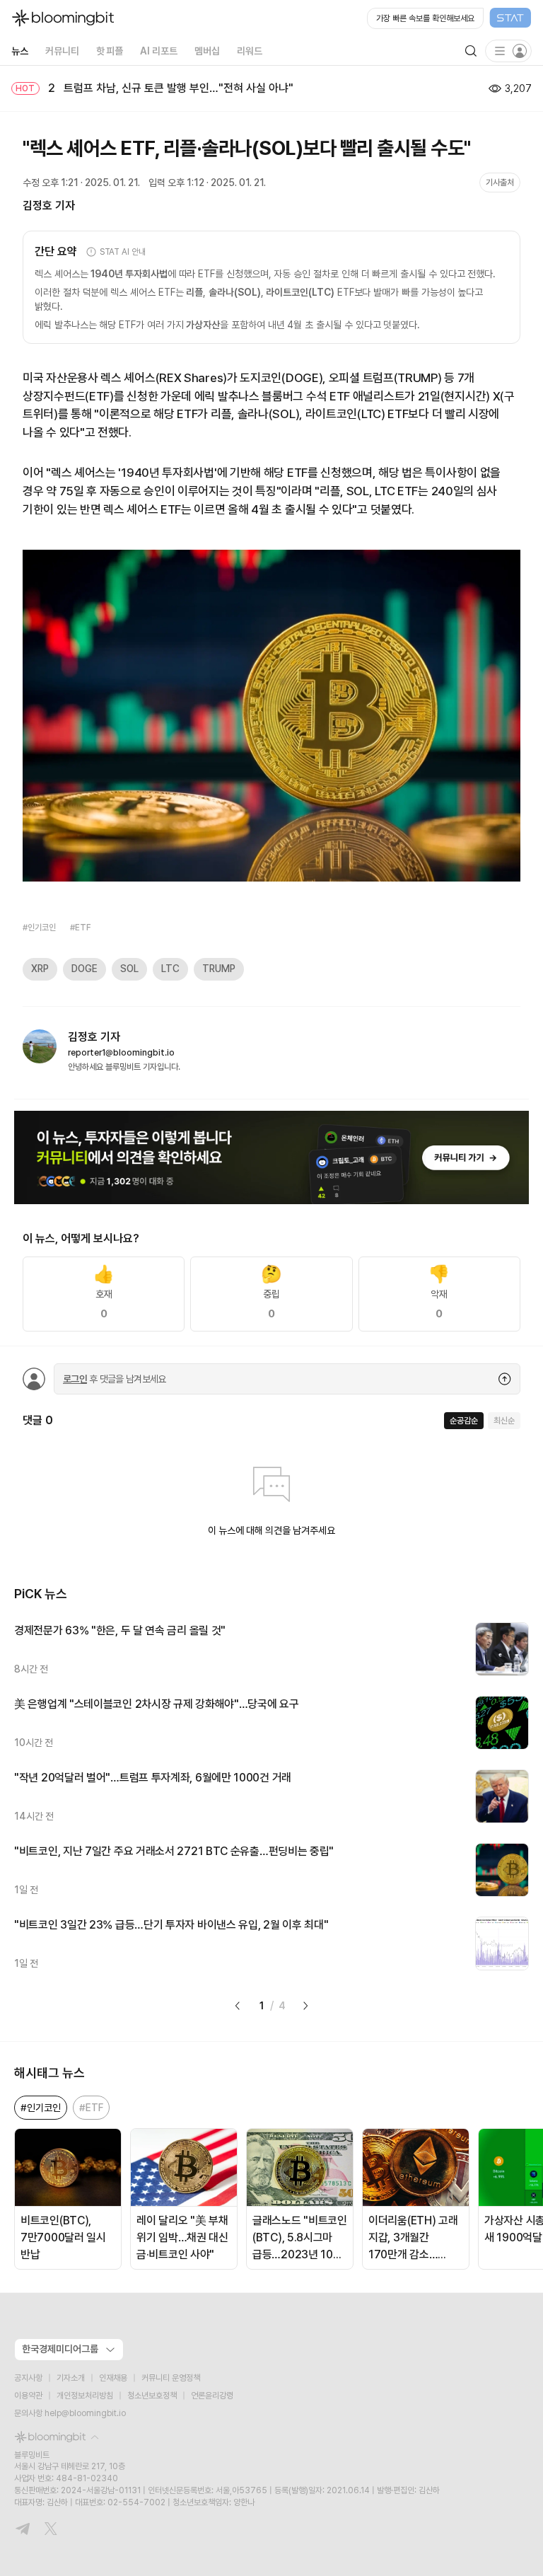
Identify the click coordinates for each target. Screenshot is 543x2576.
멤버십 (207, 51)
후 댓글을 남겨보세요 (115, 1379)
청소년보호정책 (152, 2396)
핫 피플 (110, 51)
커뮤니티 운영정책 (171, 2378)
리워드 (250, 51)
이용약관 (28, 2396)
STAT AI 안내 (123, 252)
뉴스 (20, 51)
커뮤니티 (62, 51)
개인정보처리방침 (85, 2396)
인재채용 (113, 2378)
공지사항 (28, 2378)
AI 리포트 (159, 51)
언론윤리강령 (212, 2396)
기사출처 (500, 183)
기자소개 (71, 2378)
